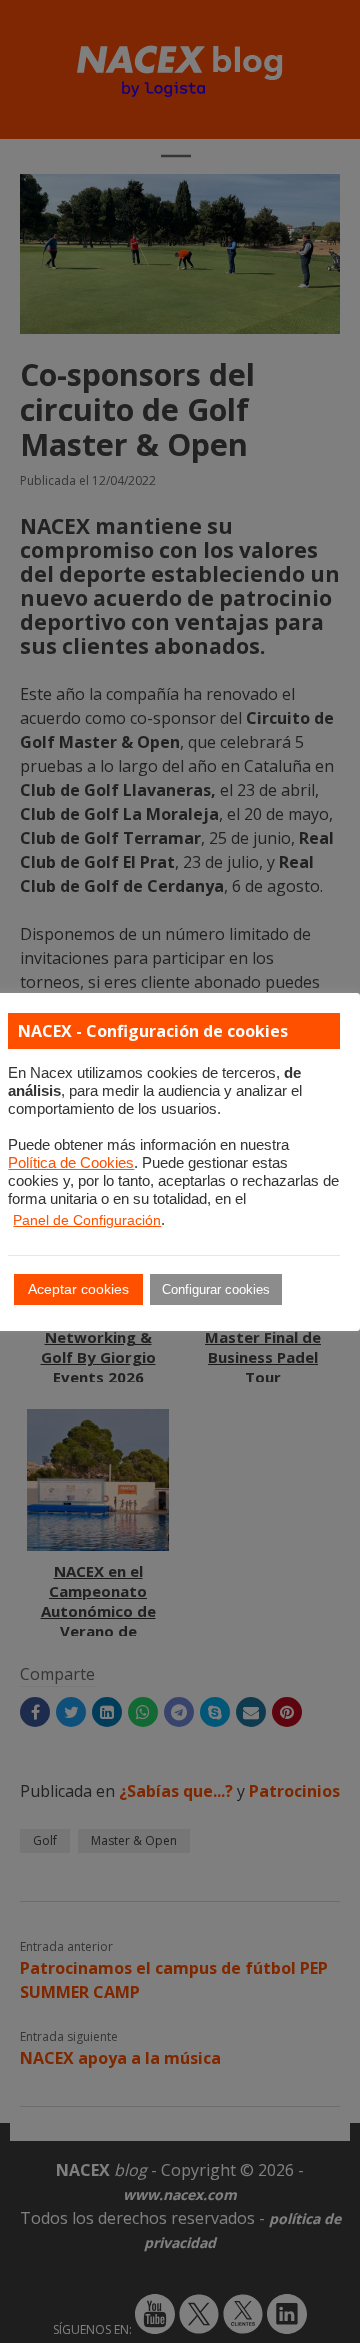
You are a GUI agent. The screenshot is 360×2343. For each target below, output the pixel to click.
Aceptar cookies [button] (78, 1289)
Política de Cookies (71, 1163)
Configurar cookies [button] (216, 1289)
